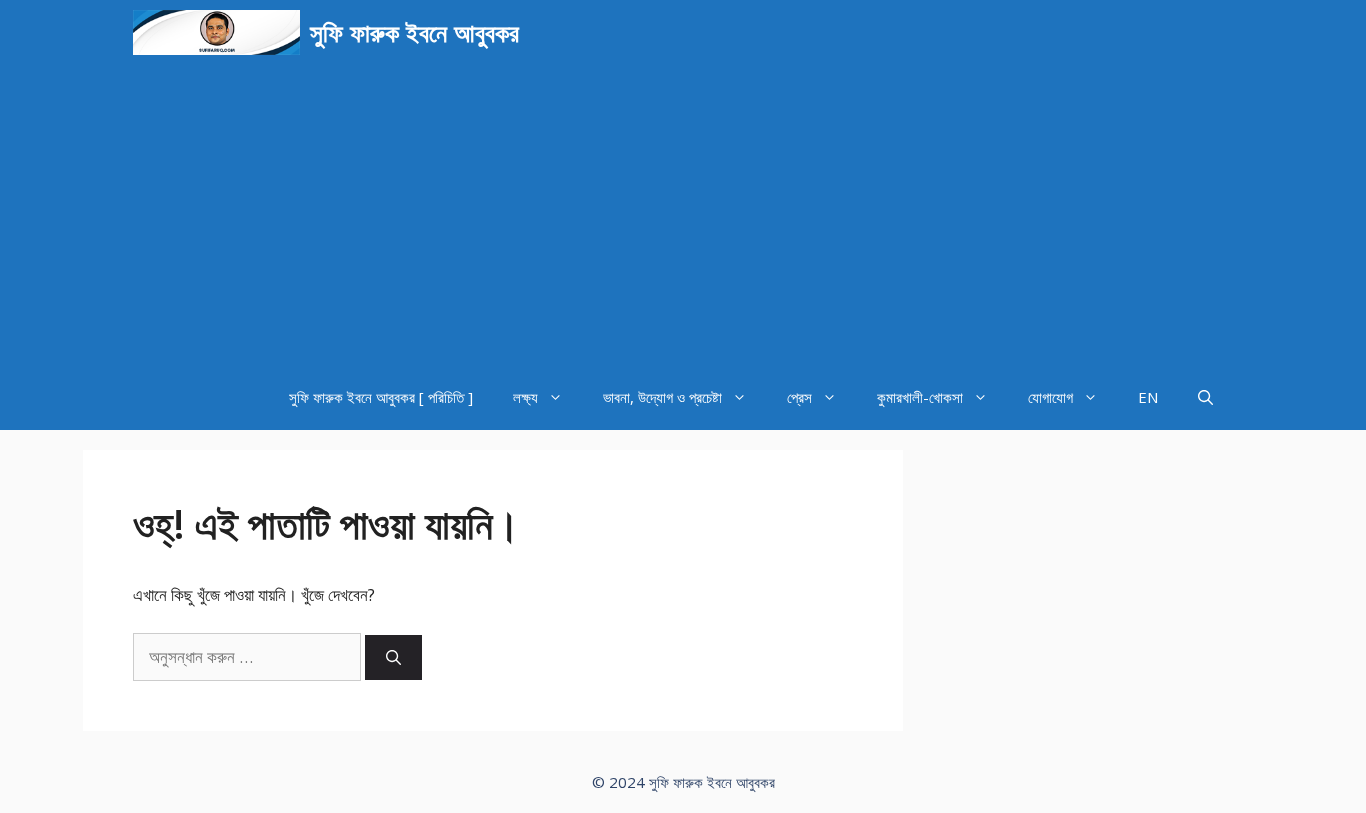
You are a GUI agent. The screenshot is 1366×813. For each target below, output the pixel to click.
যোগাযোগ (1050, 397)
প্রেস (799, 397)
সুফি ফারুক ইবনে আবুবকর (414, 32)
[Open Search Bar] (1205, 397)
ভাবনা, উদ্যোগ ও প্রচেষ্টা (662, 397)
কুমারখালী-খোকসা (920, 397)
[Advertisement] (683, 215)
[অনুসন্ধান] (393, 657)
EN (1148, 397)
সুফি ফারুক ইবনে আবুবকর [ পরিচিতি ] (381, 397)
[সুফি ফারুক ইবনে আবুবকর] (216, 32)
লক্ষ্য (525, 397)
